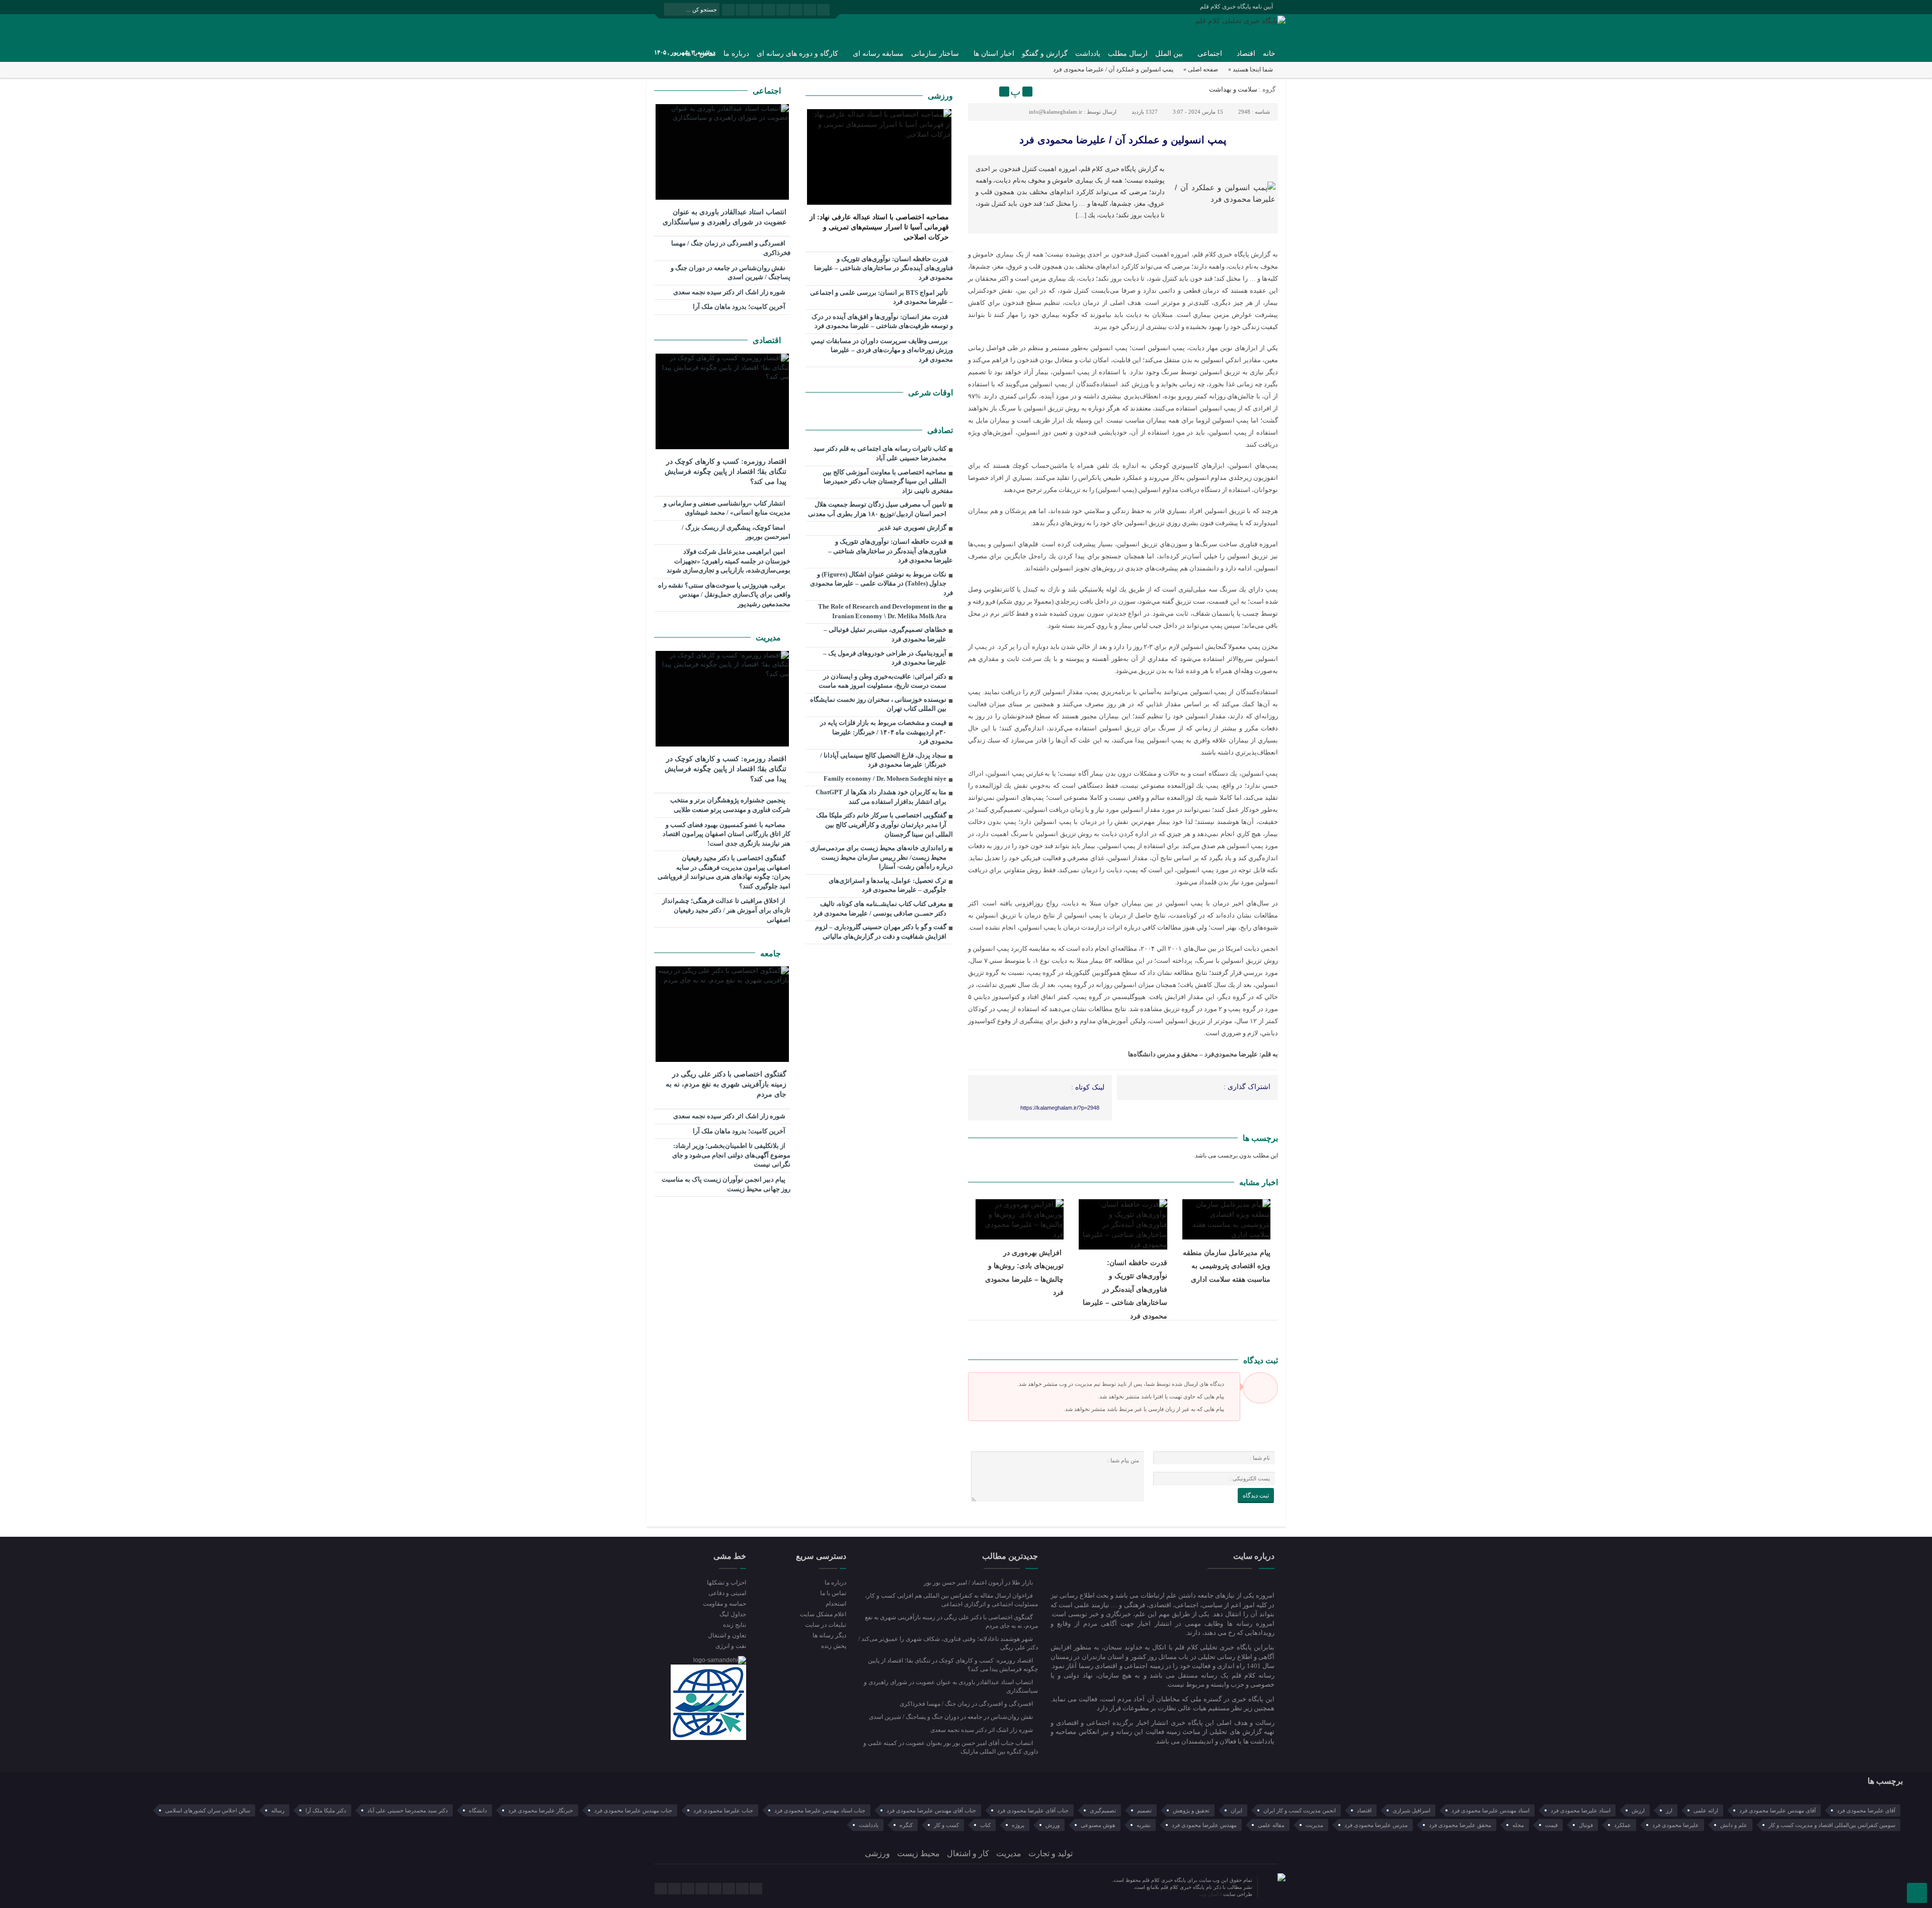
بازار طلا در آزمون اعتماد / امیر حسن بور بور (979, 1583)
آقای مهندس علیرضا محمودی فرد (1778, 1810)
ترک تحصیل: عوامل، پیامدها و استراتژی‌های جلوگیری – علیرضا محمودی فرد (888, 885)
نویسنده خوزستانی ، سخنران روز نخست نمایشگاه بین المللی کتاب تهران (878, 704)
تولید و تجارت (1051, 1853)
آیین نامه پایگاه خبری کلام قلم (1236, 7)
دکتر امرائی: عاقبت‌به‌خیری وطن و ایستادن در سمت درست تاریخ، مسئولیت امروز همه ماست (882, 681)
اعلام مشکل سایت (823, 1614)
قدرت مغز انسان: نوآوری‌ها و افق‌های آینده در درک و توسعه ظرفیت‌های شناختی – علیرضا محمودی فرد (882, 321)
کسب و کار (946, 1825)
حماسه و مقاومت (725, 1604)
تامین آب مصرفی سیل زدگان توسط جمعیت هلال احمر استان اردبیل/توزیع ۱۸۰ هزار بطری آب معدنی (877, 509)
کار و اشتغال (968, 1853)
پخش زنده (833, 1646)
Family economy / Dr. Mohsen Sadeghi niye (885, 778)
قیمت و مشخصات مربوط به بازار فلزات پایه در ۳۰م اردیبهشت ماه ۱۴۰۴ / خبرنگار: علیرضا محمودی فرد (887, 732)
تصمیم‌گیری (1103, 1810)
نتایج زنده (735, 1625)
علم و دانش (1734, 1825)
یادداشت (1088, 54)
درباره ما (736, 54)
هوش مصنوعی (1098, 1825)
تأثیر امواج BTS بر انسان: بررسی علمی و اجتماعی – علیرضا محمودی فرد (881, 297)
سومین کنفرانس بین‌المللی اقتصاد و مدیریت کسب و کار (1832, 1825)
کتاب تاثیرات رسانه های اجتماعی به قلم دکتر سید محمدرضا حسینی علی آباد (880, 453)
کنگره (906, 1825)
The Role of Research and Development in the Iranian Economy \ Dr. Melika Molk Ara (882, 611)
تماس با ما (833, 1593)
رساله (278, 1810)
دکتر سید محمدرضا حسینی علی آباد (408, 1810)
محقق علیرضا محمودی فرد (1460, 1825)
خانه (1269, 54)
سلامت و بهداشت (1233, 89)
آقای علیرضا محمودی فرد (1866, 1810)
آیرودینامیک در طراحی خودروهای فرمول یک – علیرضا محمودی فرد (885, 658)
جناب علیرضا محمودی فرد (723, 1810)
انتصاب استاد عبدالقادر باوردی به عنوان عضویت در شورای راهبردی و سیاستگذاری (725, 217)
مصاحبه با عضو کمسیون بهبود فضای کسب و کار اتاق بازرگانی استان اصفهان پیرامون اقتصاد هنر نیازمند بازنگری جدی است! (727, 834)
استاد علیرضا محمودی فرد (1581, 1810)
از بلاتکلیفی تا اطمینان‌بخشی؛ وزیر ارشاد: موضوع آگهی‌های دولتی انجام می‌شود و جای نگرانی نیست (731, 1155)
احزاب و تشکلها (727, 1583)
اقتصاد (1246, 54)
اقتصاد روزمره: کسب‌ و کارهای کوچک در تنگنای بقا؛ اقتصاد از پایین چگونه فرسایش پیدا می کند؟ (726, 472)
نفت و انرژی (731, 1646)
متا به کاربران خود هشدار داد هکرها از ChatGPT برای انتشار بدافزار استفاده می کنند (881, 797)
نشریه (1144, 1825)
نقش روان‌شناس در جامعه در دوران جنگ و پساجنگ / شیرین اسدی (731, 273)
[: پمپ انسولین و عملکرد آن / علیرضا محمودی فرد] (977, 92)
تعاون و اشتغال (727, 1635)
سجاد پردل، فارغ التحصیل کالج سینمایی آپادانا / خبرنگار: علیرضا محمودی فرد (883, 760)
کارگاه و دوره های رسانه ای (797, 54)
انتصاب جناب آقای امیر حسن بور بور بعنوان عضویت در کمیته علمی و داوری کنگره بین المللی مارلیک (951, 1747)
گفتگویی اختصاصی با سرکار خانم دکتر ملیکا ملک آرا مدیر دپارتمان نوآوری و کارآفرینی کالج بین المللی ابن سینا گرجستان (884, 824)
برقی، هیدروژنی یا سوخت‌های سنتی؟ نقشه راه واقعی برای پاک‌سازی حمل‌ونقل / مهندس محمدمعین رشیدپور (724, 595)
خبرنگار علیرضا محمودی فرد (541, 1810)
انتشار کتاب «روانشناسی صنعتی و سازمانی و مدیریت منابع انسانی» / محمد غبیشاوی (727, 508)
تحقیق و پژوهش (1191, 1810)
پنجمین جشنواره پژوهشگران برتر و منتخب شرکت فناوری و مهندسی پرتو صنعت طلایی (730, 805)
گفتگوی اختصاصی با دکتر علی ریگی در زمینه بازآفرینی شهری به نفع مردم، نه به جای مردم (726, 1084)
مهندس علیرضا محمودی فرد (1204, 1825)
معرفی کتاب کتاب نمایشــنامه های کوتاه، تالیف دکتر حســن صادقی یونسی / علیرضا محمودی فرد (880, 908)
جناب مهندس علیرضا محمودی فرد (633, 1810)
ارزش (1638, 1810)
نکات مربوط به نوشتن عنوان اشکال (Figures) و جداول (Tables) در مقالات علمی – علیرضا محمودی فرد (881, 584)
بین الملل (1169, 54)
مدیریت (769, 638)
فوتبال (1586, 1825)
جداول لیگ (733, 1614)
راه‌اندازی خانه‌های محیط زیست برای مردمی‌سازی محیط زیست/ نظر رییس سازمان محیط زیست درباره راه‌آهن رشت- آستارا (881, 857)
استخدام (836, 1604)
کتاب (985, 1825)
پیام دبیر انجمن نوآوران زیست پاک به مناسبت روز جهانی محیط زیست (726, 1184)
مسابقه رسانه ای (878, 54)
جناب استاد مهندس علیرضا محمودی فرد (820, 1810)
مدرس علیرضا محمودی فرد (1376, 1825)
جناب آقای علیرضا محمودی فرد (1033, 1810)
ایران (1236, 1810)
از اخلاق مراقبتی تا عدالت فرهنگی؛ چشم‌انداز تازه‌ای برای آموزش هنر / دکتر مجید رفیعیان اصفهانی (726, 910)
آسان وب (1210, 1894)
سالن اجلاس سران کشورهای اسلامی (208, 1810)
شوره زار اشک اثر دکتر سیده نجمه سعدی (730, 292)
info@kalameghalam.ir (1056, 112)
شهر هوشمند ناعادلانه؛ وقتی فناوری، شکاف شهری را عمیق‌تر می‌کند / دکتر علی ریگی (948, 1643)
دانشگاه (478, 1810)
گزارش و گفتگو (1045, 54)
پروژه (1018, 1825)
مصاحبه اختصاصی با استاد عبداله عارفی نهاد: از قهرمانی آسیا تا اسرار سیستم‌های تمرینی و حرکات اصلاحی (879, 227)
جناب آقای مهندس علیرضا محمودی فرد (931, 1810)
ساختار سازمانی (935, 54)
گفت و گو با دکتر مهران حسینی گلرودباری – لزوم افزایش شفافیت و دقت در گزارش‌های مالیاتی (881, 932)
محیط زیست (918, 1853)
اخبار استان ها (994, 54)
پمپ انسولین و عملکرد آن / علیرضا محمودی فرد (1123, 140)
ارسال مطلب (1128, 54)
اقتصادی (768, 340)
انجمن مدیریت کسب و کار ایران (1300, 1810)
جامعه (772, 953)
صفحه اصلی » (1201, 69)
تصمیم (1144, 1810)
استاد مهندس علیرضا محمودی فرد (1491, 1810)
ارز (1669, 1810)
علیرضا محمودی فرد (1676, 1825)
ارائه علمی (1706, 1810)
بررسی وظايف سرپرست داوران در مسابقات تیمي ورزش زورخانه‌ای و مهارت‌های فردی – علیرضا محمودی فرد (882, 350)
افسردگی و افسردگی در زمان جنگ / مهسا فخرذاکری (731, 248)
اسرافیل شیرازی (1412, 1810)
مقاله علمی (1271, 1825)
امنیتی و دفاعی (727, 1593)
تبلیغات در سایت (825, 1625)
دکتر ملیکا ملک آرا (326, 1810)
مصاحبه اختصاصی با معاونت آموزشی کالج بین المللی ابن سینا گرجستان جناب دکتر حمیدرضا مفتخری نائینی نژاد (888, 481)
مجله (1518, 1825)
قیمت (1551, 1825)
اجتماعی (1210, 54)
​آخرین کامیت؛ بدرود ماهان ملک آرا (740, 307)
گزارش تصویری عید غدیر (912, 527)
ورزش (1053, 1825)
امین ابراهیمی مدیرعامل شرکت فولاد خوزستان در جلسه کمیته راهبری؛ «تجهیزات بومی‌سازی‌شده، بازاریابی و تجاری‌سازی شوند (729, 561)
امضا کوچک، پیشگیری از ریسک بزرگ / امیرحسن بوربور (736, 532)
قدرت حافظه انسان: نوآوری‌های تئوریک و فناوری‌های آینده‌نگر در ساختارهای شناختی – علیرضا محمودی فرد (1125, 1289)
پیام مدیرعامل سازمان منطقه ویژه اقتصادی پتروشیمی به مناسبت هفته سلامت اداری (1227, 1266)
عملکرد (1623, 1825)
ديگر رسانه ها (829, 1635)
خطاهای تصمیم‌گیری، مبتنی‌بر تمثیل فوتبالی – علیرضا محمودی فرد (885, 634)
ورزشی (940, 96)
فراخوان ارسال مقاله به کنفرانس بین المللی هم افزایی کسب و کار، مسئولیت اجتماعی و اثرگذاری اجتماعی (951, 1600)
